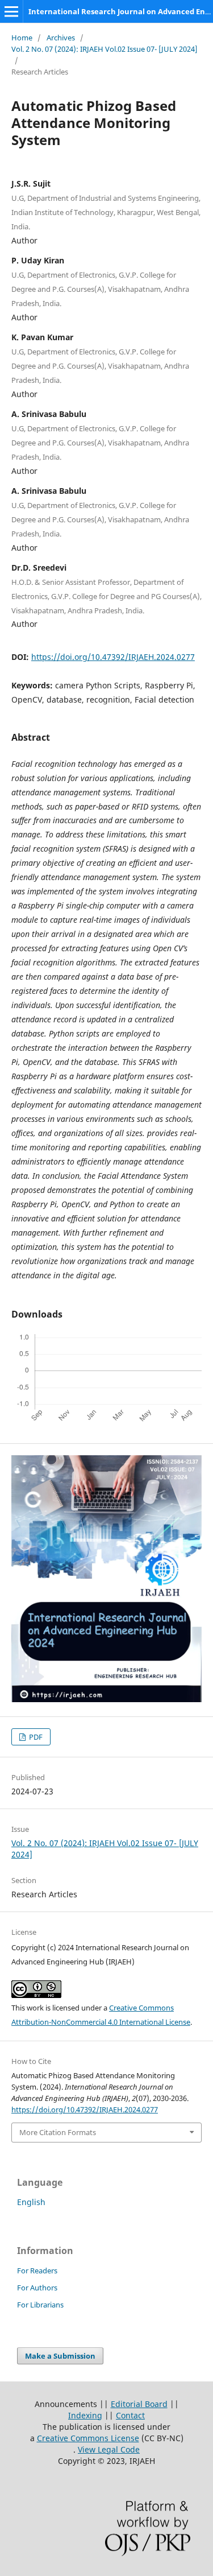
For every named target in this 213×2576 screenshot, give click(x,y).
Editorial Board (139, 2404)
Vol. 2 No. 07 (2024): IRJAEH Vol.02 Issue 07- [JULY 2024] (105, 49)
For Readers (37, 2270)
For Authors (37, 2288)
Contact (130, 2415)
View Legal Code (109, 2449)
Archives (61, 38)
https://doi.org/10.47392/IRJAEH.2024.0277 (113, 657)
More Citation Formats (58, 2132)
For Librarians (40, 2305)
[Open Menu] (11, 11)
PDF (35, 1737)
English (31, 2202)
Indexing (85, 2415)
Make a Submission (60, 2356)
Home (22, 38)
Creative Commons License (88, 2438)
